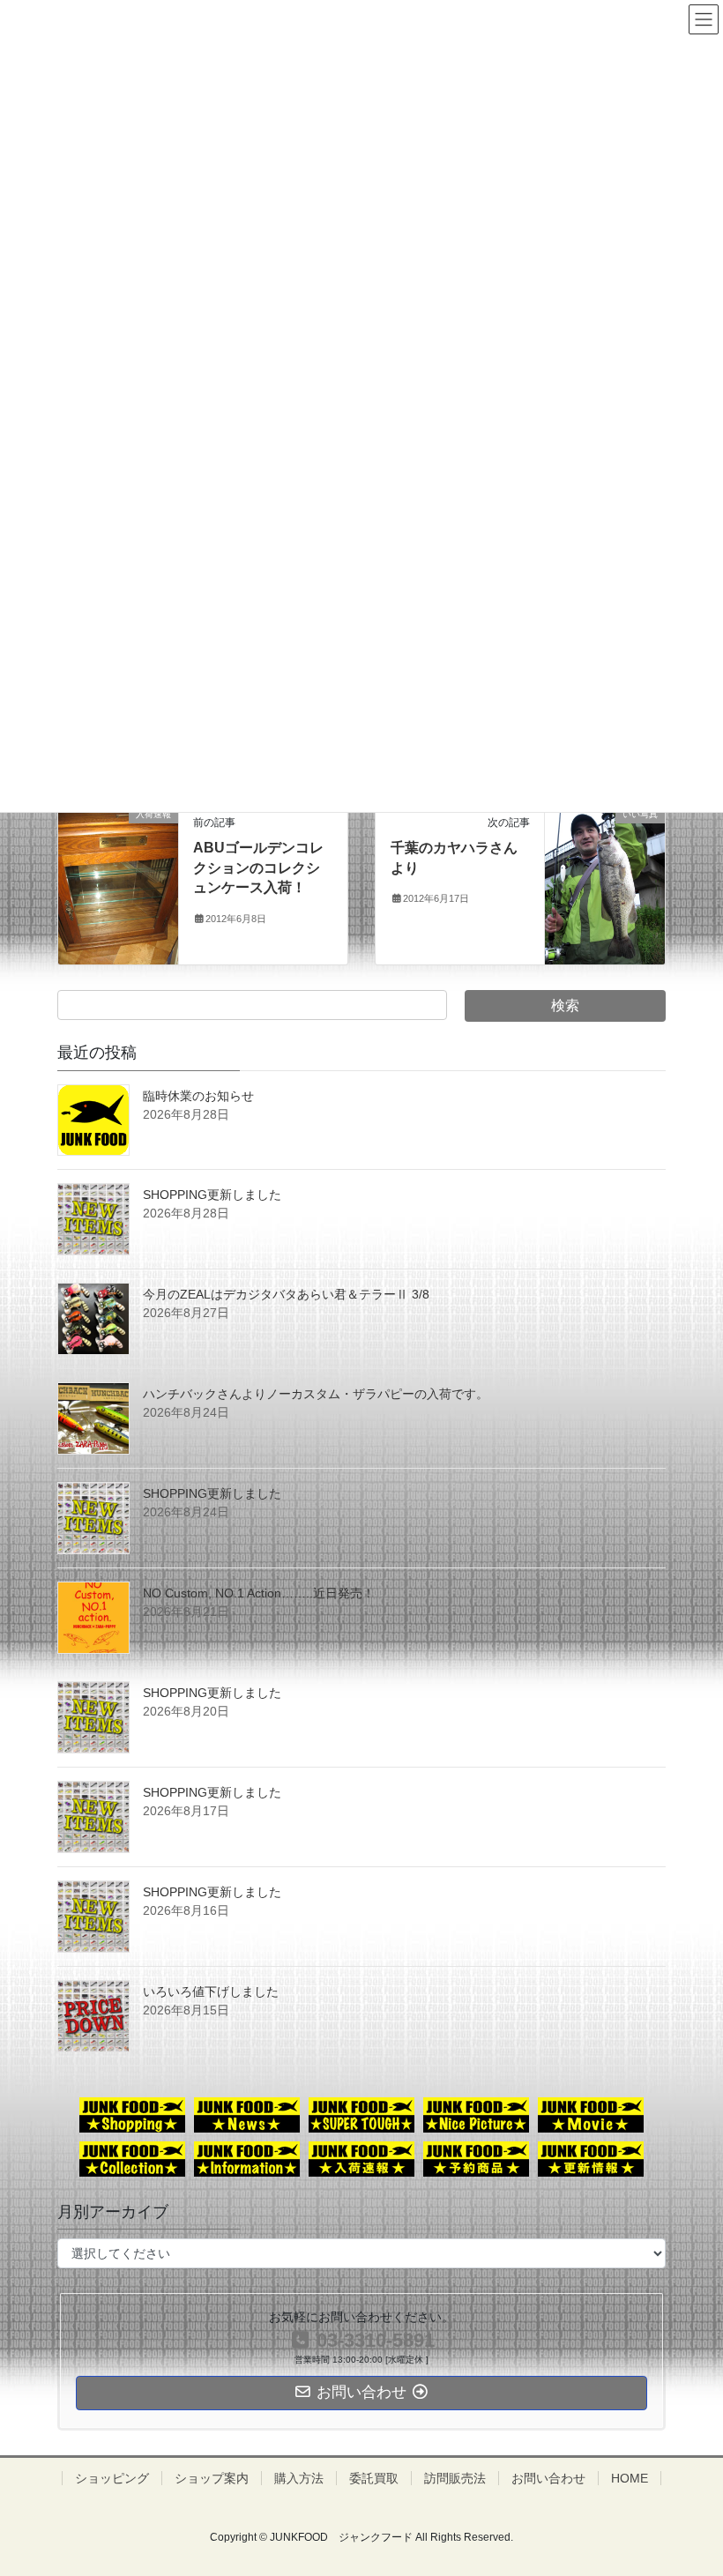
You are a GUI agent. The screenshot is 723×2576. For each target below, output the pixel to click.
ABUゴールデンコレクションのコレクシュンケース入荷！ (258, 867)
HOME (630, 2478)
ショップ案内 (212, 2478)
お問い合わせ (548, 2478)
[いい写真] (605, 883)
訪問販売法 (455, 2478)
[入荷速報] (118, 883)
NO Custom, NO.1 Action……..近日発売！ (259, 1593)
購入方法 (299, 2478)
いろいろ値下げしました (211, 1992)
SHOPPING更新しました (212, 1195)
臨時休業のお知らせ (198, 1096)
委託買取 (374, 2478)
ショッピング (112, 2478)
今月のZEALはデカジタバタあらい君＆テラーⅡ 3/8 (286, 1294)
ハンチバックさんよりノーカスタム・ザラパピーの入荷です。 (316, 1394)
